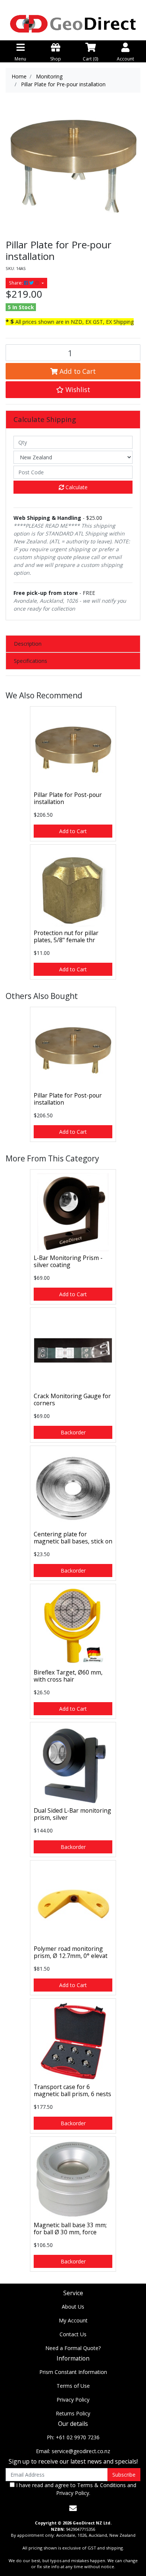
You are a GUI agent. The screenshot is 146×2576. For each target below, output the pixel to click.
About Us (73, 2307)
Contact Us (73, 2334)
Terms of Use (73, 2386)
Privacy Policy (73, 2400)
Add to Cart (77, 371)
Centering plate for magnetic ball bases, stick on (73, 1538)
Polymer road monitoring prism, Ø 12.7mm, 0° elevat (71, 1952)
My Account (73, 2320)
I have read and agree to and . (75, 2489)
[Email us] (73, 2508)
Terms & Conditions (101, 2485)
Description (28, 644)
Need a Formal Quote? (73, 2348)
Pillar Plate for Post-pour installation (68, 798)
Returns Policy (73, 2413)
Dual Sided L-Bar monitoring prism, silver (72, 1814)
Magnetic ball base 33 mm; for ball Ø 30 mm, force (70, 2229)
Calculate (76, 487)
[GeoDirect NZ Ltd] (73, 23)
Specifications (31, 661)
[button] (73, 389)
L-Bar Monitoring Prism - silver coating (68, 1261)
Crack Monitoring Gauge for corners (72, 1399)
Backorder (73, 1432)
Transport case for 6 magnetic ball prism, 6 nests (72, 2090)
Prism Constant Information (73, 2372)
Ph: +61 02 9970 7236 (73, 2437)
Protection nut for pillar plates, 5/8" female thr (66, 936)
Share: (16, 283)
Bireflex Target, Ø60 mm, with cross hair (68, 1676)
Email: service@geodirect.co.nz (73, 2451)
